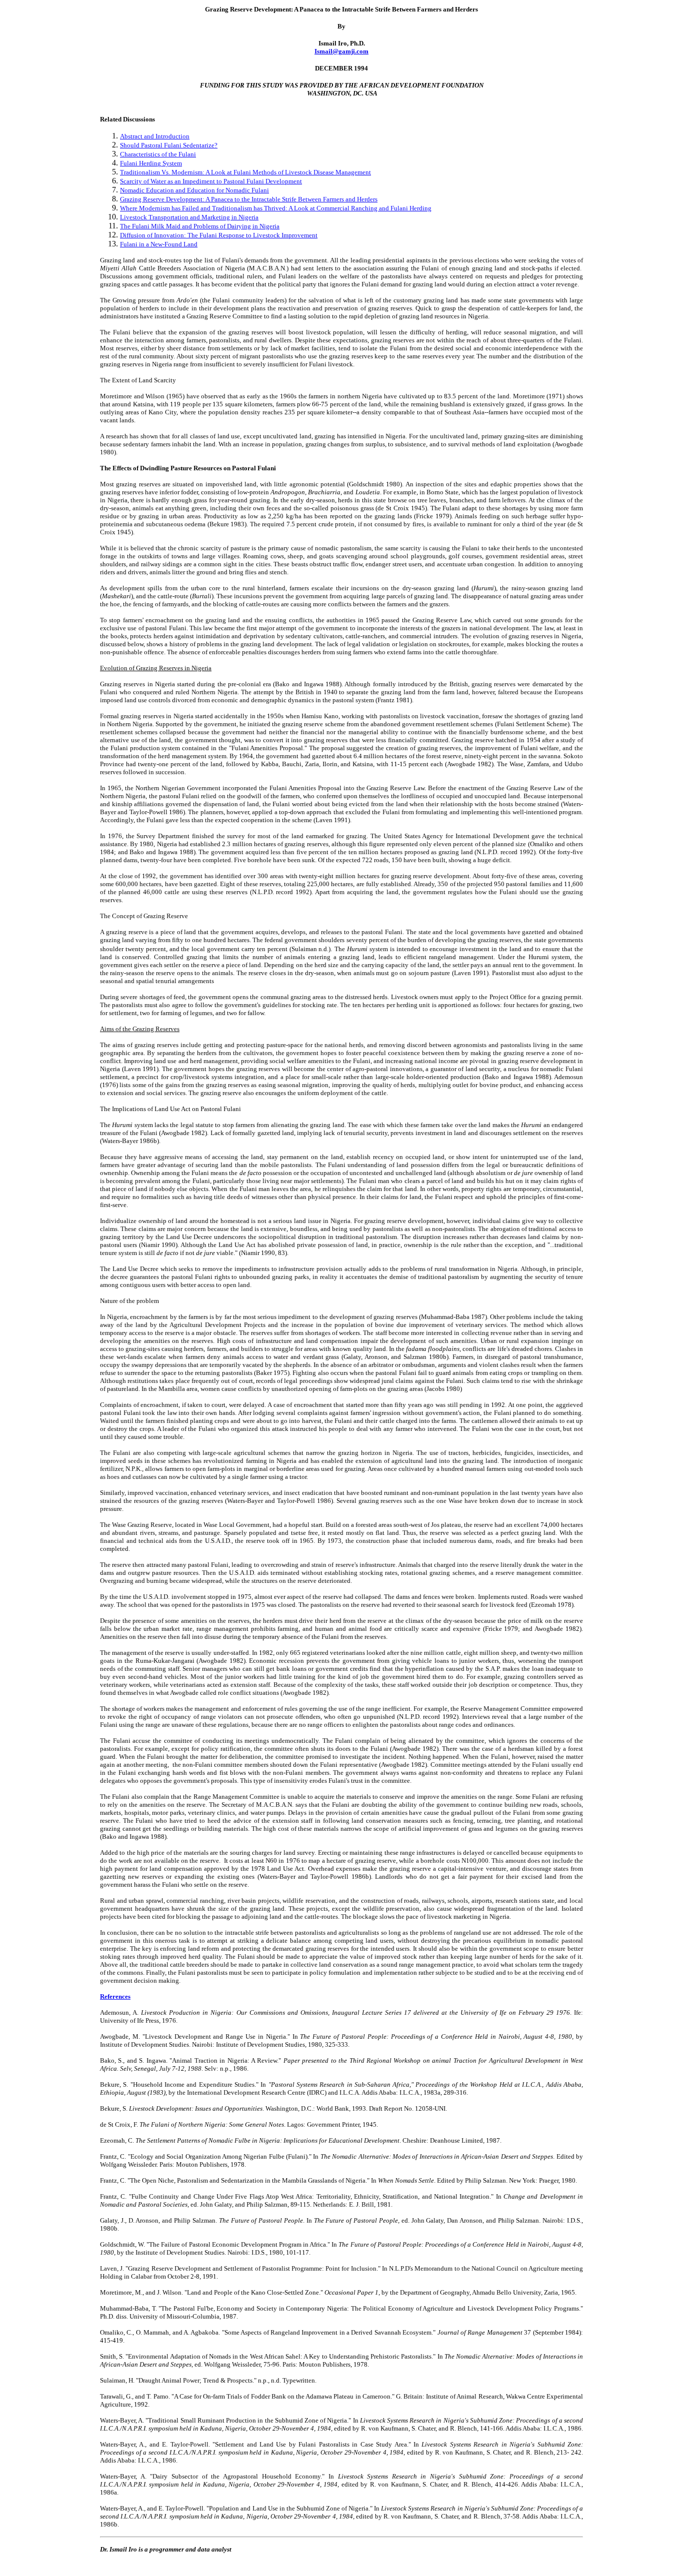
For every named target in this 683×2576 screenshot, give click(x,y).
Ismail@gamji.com (341, 51)
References (115, 1996)
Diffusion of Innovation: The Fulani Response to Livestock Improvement (219, 235)
